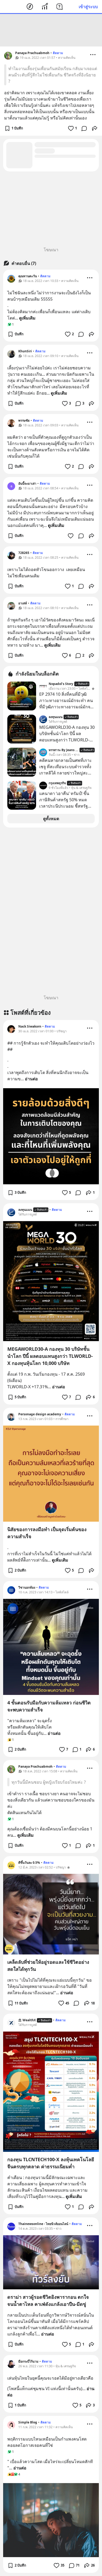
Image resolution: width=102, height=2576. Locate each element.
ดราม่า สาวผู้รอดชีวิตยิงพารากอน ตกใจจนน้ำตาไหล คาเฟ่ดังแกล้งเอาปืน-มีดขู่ (48, 2300)
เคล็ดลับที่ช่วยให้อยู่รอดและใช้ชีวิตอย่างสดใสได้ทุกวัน (48, 1965)
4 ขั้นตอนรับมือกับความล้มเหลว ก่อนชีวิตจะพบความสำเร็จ (49, 1706)
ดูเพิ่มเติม (27, 318)
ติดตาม (58, 53)
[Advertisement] (51, 30)
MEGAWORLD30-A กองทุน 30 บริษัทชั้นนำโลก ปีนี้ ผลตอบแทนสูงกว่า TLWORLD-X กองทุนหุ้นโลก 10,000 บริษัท (50, 1356)
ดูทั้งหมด (51, 819)
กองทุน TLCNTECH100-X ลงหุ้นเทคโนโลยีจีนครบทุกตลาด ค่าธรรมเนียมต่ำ (51, 2163)
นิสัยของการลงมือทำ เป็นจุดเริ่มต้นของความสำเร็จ (47, 1533)
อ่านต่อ (31, 1079)
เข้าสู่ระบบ (88, 7)
